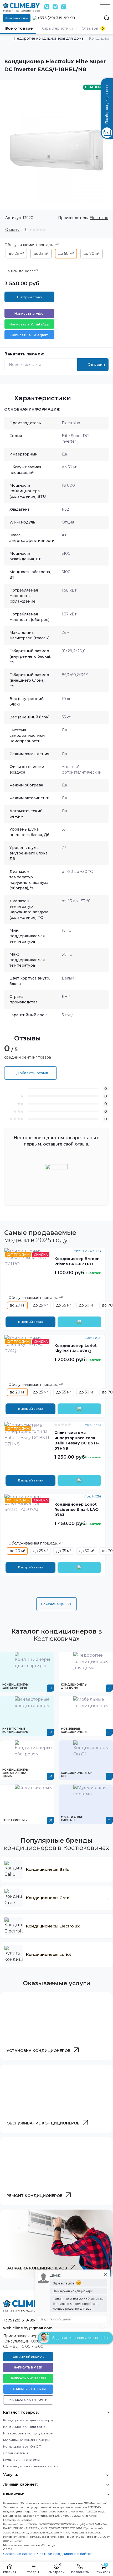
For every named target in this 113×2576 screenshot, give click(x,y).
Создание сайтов (19, 2554)
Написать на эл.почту (28, 2400)
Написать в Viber (30, 313)
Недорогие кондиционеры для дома (49, 38)
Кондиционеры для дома (24, 2427)
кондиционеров (38, 2051)
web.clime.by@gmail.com (28, 2328)
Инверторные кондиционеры (28, 2433)
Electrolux (99, 218)
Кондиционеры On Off (22, 2446)
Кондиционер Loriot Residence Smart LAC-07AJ (77, 1510)
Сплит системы (16, 2453)
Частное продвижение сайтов (65, 2554)
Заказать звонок (17, 18)
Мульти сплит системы (21, 2460)
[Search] (107, 18)
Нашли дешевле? (21, 271)
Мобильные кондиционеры (26, 2440)
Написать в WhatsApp (29, 324)
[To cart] (79, 1322)
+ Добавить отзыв (30, 1073)
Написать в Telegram (29, 335)
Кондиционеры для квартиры (28, 2420)
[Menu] (105, 7)
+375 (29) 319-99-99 (56, 18)
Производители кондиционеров (31, 2466)
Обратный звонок (28, 2357)
